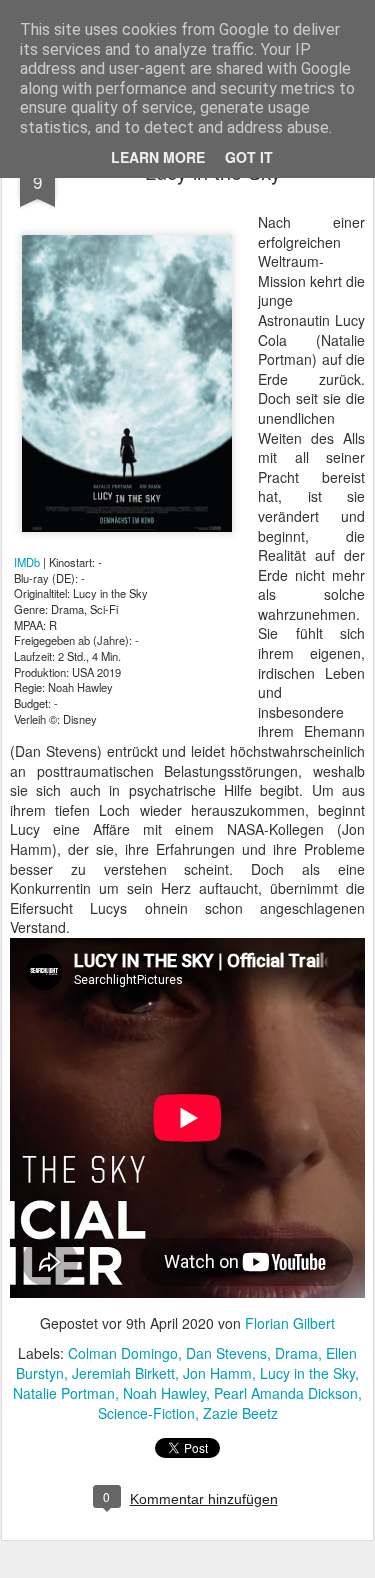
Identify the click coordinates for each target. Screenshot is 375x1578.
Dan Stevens (226, 1353)
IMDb (27, 562)
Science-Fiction (146, 1413)
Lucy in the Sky (307, 1373)
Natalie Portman (64, 1393)
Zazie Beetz (240, 1413)
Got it (249, 157)
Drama (296, 1353)
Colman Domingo (123, 1353)
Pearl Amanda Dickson (286, 1393)
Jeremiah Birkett (123, 1373)
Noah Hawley (164, 1393)
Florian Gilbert (290, 1323)
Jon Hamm (217, 1373)
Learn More (158, 157)
